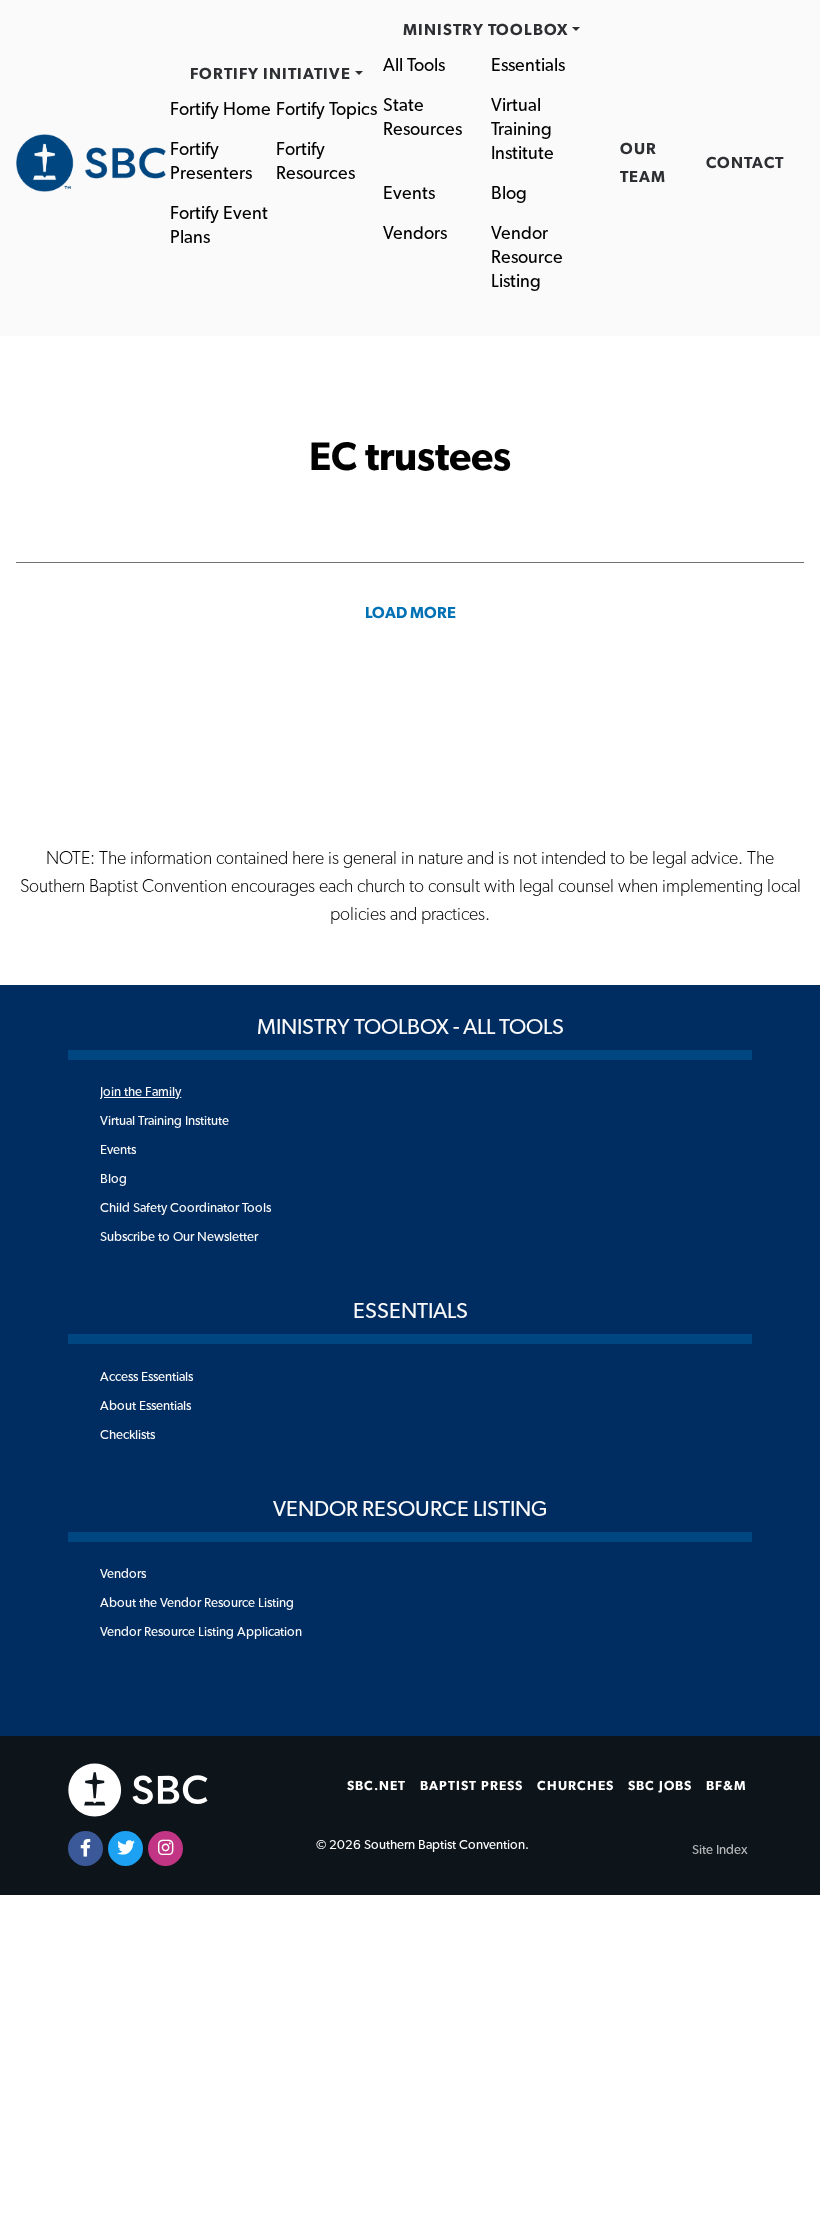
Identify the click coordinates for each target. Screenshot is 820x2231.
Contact (745, 163)
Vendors (415, 234)
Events (409, 194)
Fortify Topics (326, 110)
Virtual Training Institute (523, 130)
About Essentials (145, 1406)
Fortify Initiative (270, 74)
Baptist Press (471, 1786)
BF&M (726, 1786)
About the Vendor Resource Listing (197, 1603)
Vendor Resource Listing (529, 258)
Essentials (528, 66)
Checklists (127, 1435)
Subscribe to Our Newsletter (179, 1237)
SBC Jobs (660, 1786)
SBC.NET (376, 1786)
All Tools (414, 66)
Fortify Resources (315, 162)
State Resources (422, 118)
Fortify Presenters (211, 162)
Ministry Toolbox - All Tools (410, 1027)
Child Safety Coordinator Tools (185, 1208)
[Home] (91, 163)
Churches (575, 1786)
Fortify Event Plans (221, 226)
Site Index (720, 1850)
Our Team (643, 163)
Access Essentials (146, 1377)
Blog (509, 194)
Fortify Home (220, 110)
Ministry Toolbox (485, 30)
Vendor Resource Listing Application (201, 1632)
